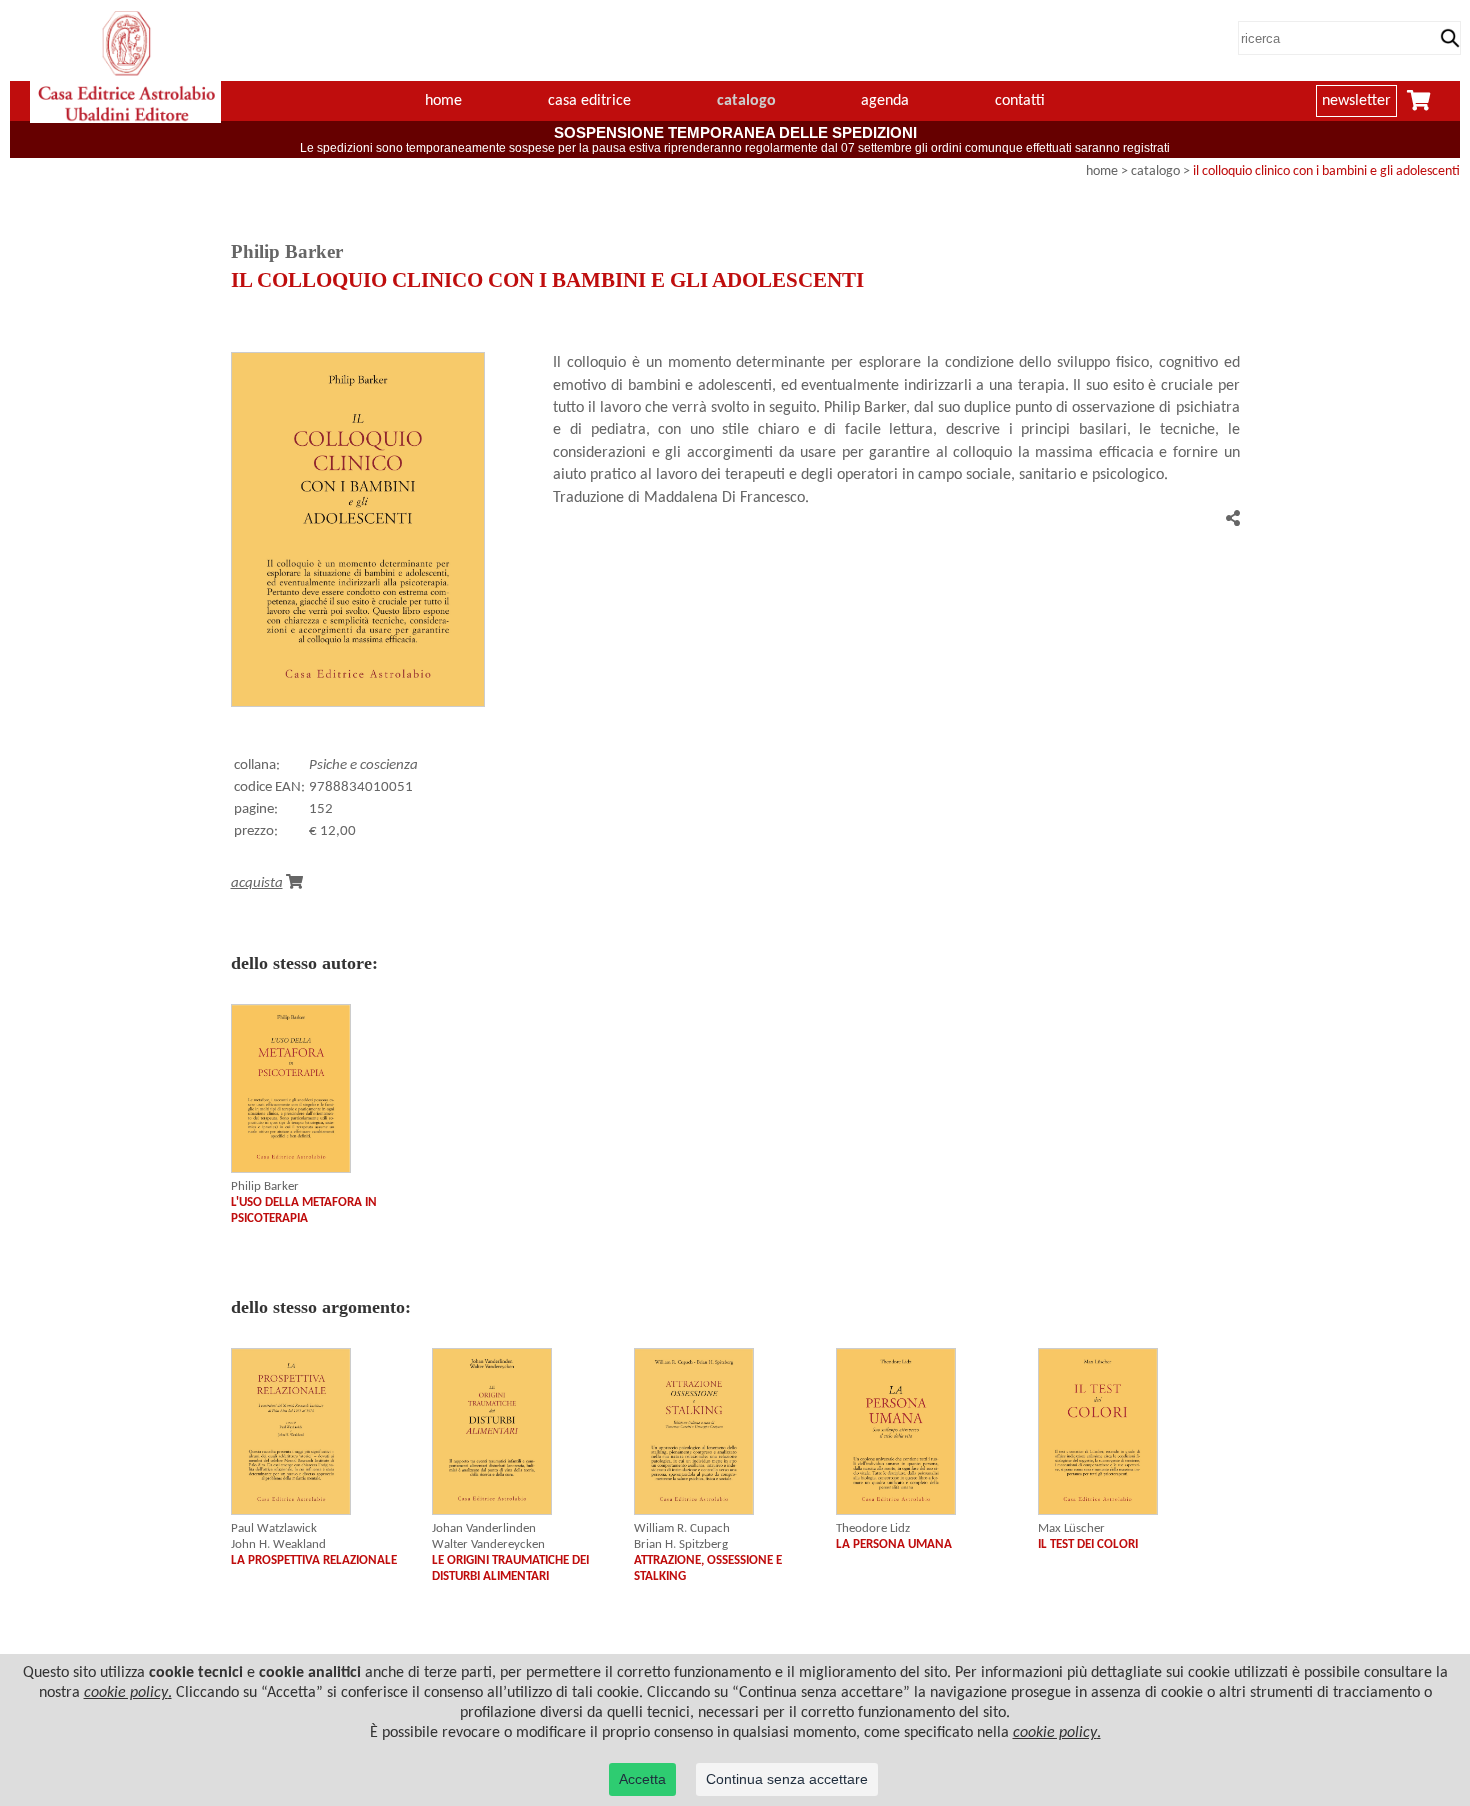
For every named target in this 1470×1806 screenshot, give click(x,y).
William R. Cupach (682, 1528)
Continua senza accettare (787, 1779)
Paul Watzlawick (274, 1528)
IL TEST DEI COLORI (1088, 1544)
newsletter (1356, 101)
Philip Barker (265, 1186)
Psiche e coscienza (363, 765)
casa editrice (589, 101)
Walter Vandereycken (488, 1544)
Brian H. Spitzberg (681, 1544)
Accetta (642, 1779)
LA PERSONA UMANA (894, 1544)
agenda (885, 101)
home (443, 101)
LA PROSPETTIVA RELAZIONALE (314, 1560)
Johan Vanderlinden (484, 1528)
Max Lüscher (1071, 1528)
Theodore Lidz (873, 1528)
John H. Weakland (278, 1544)
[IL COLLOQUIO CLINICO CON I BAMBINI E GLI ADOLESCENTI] (358, 703)
